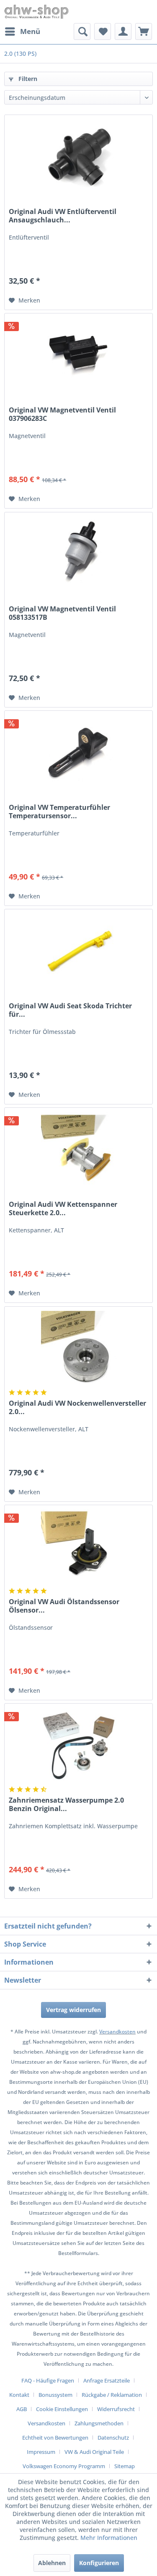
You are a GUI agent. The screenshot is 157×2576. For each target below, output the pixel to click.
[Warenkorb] (144, 31)
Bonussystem (55, 2395)
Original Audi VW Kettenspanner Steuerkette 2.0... (63, 1208)
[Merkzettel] (103, 31)
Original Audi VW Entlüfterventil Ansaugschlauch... (63, 216)
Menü (30, 31)
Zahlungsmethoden (99, 2423)
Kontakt (19, 2395)
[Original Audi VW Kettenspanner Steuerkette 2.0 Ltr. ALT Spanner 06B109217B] (78, 1150)
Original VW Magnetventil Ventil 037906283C (62, 414)
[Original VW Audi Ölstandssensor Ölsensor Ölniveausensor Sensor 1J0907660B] (78, 1547)
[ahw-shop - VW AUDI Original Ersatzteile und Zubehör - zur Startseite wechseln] (37, 12)
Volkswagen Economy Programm (64, 2466)
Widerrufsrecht (116, 2409)
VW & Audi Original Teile (94, 2452)
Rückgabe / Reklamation (112, 2395)
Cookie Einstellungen (62, 2409)
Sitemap (125, 2466)
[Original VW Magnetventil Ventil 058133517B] (78, 554)
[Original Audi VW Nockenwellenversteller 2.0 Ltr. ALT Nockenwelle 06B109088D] (78, 1349)
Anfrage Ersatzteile (107, 2380)
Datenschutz (113, 2438)
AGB (22, 2409)
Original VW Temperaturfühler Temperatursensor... (59, 812)
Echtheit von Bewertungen (55, 2438)
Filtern (27, 79)
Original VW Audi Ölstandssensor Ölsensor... (64, 1606)
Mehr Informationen (109, 2538)
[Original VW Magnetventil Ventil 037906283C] (78, 355)
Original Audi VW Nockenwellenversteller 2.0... (77, 1407)
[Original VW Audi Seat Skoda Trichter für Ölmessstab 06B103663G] (78, 951)
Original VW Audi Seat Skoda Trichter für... (70, 1010)
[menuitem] (22, 31)
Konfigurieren (99, 2563)
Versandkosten (117, 2032)
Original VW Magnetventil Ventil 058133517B (62, 613)
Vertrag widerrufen (73, 2010)
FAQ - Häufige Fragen (48, 2380)
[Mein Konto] (123, 31)
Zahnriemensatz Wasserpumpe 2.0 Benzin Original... (66, 1804)
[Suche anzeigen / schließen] (82, 31)
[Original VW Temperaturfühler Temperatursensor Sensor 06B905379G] (78, 753)
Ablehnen (52, 2563)
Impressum (41, 2452)
